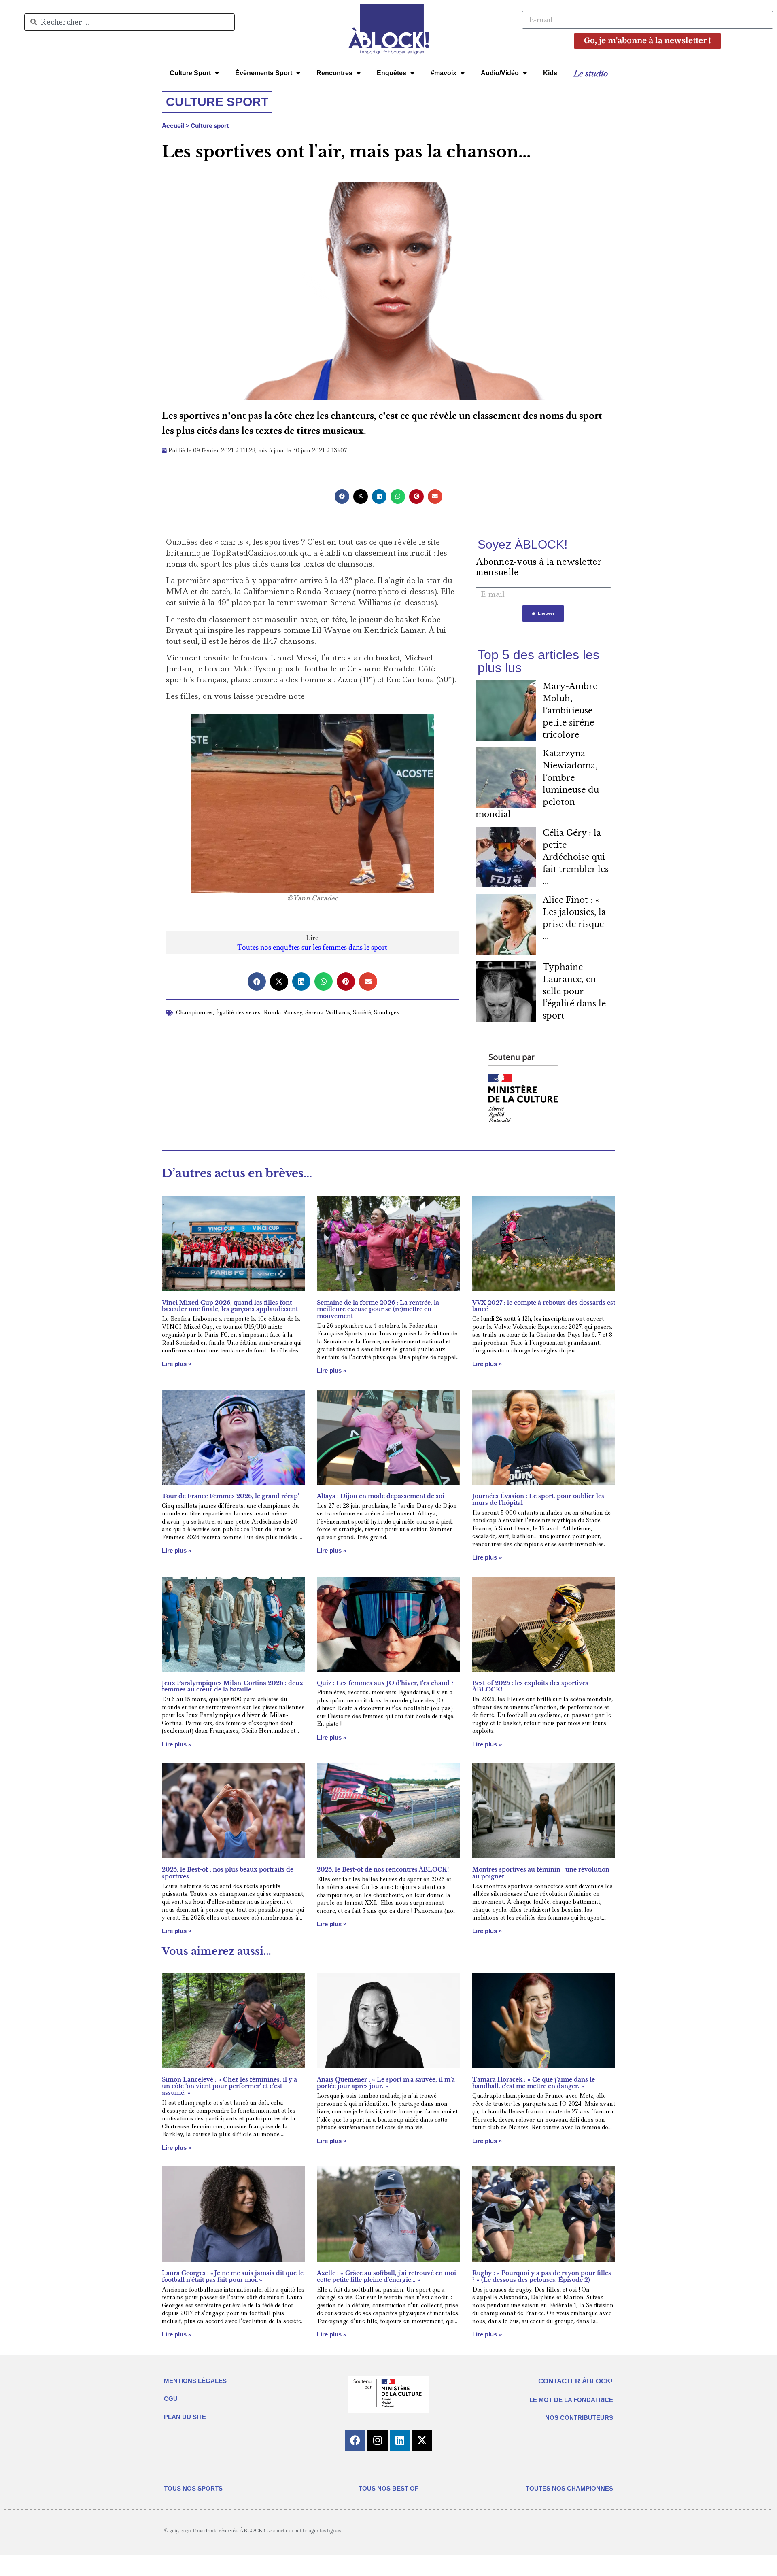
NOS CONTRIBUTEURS (579, 2418)
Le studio (591, 73)
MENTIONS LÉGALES (195, 2381)
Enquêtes (392, 73)
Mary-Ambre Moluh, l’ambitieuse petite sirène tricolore (570, 711)
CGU (171, 2399)
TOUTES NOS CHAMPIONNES (569, 2488)
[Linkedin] (400, 2440)
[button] (342, 497)
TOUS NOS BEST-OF (388, 2488)
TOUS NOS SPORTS (193, 2488)
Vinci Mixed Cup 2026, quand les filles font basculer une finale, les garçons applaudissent (230, 1306)
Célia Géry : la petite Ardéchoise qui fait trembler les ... (576, 857)
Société (362, 1012)
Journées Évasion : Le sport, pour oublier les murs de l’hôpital (538, 1499)
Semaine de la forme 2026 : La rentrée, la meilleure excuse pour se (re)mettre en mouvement (378, 1309)
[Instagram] (378, 2440)
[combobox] (129, 22)
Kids (550, 73)
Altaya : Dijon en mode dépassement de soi (381, 1496)
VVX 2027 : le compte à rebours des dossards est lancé (544, 1306)
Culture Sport (190, 73)
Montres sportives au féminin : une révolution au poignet (541, 1873)
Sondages (387, 1012)
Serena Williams (328, 1012)
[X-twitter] (422, 2440)
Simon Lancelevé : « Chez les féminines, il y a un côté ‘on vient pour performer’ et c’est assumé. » (229, 2086)
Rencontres (334, 73)
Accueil (173, 126)
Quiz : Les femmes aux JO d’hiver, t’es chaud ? (385, 1683)
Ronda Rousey (283, 1012)
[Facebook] (355, 2440)
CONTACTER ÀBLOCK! (576, 2381)
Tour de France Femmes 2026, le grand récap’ (230, 1496)
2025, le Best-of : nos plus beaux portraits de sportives (228, 1873)
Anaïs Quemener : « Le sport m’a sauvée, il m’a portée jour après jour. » (386, 2083)
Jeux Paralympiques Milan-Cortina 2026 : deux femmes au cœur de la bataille (232, 1686)
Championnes (194, 1012)
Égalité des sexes (238, 1012)
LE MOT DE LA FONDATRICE (571, 2400)
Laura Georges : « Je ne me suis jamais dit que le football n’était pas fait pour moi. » (233, 2276)
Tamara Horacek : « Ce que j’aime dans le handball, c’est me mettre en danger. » (534, 2083)
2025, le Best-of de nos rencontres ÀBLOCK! (383, 1869)
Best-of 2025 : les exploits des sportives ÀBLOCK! (530, 1686)
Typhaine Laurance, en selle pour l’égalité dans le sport (574, 991)
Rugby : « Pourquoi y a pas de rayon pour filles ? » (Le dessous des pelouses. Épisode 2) (542, 2276)
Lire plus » (177, 1364)
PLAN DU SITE (185, 2417)
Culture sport (210, 126)
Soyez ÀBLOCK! (522, 544)
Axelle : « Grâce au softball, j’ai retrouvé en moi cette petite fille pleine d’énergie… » (386, 2276)
